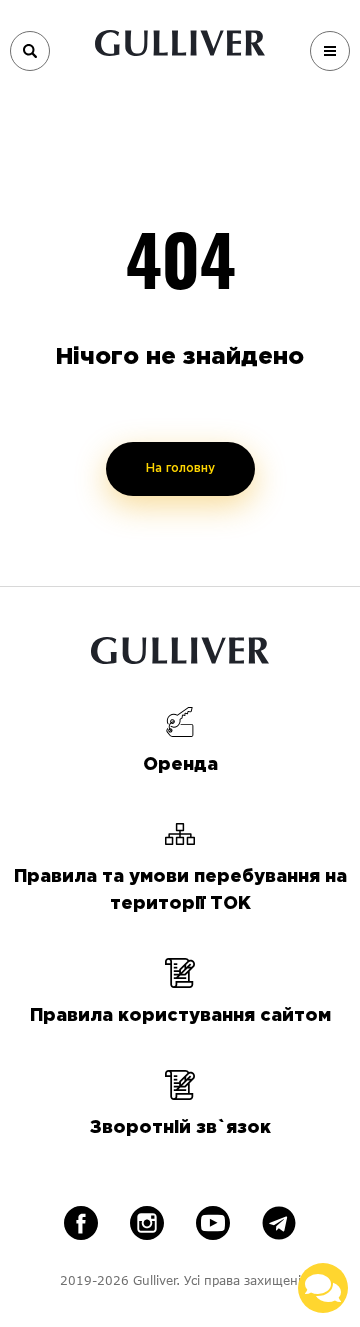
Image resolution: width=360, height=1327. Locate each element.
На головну (180, 468)
